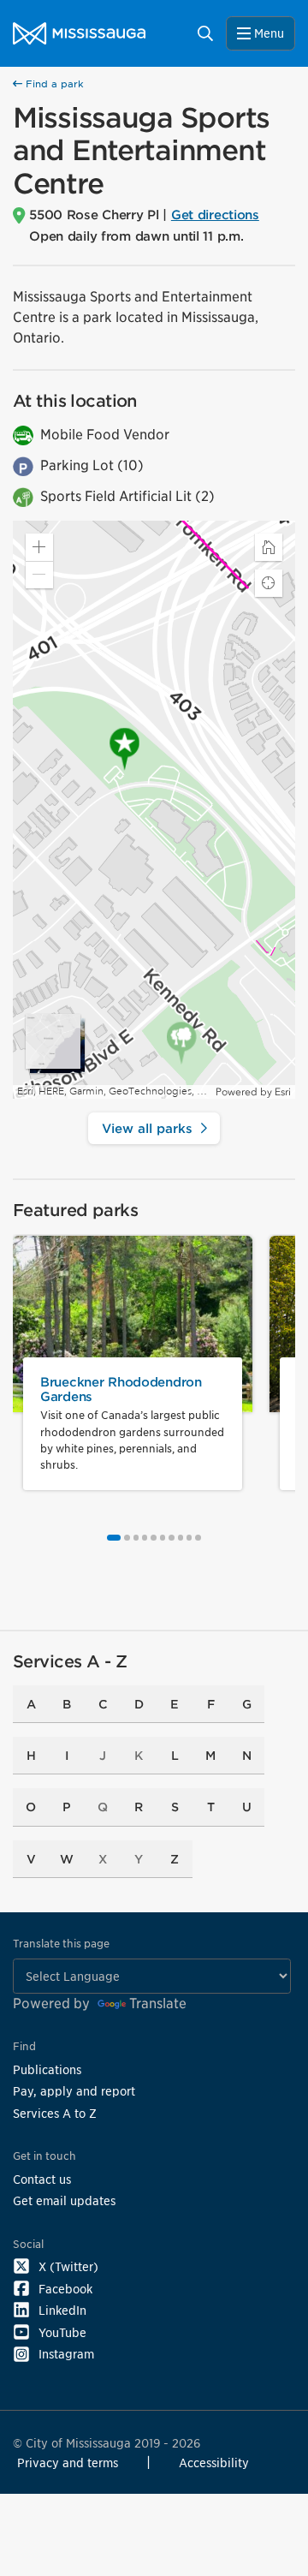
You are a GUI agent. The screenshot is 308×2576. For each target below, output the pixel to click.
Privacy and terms (68, 2463)
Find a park (53, 84)
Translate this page (61, 1944)
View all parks (147, 1128)
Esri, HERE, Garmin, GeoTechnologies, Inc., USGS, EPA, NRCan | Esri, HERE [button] (114, 1091)
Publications (47, 2069)
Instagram (66, 2354)
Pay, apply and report (74, 2091)
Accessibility (214, 2463)
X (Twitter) (68, 2266)
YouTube (62, 2332)
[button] (39, 547)
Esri (283, 1092)
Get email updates (64, 2200)
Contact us (42, 2179)
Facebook (65, 2289)
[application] (154, 810)
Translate (158, 2004)
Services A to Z (55, 2113)
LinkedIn (62, 2310)
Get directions (215, 215)
